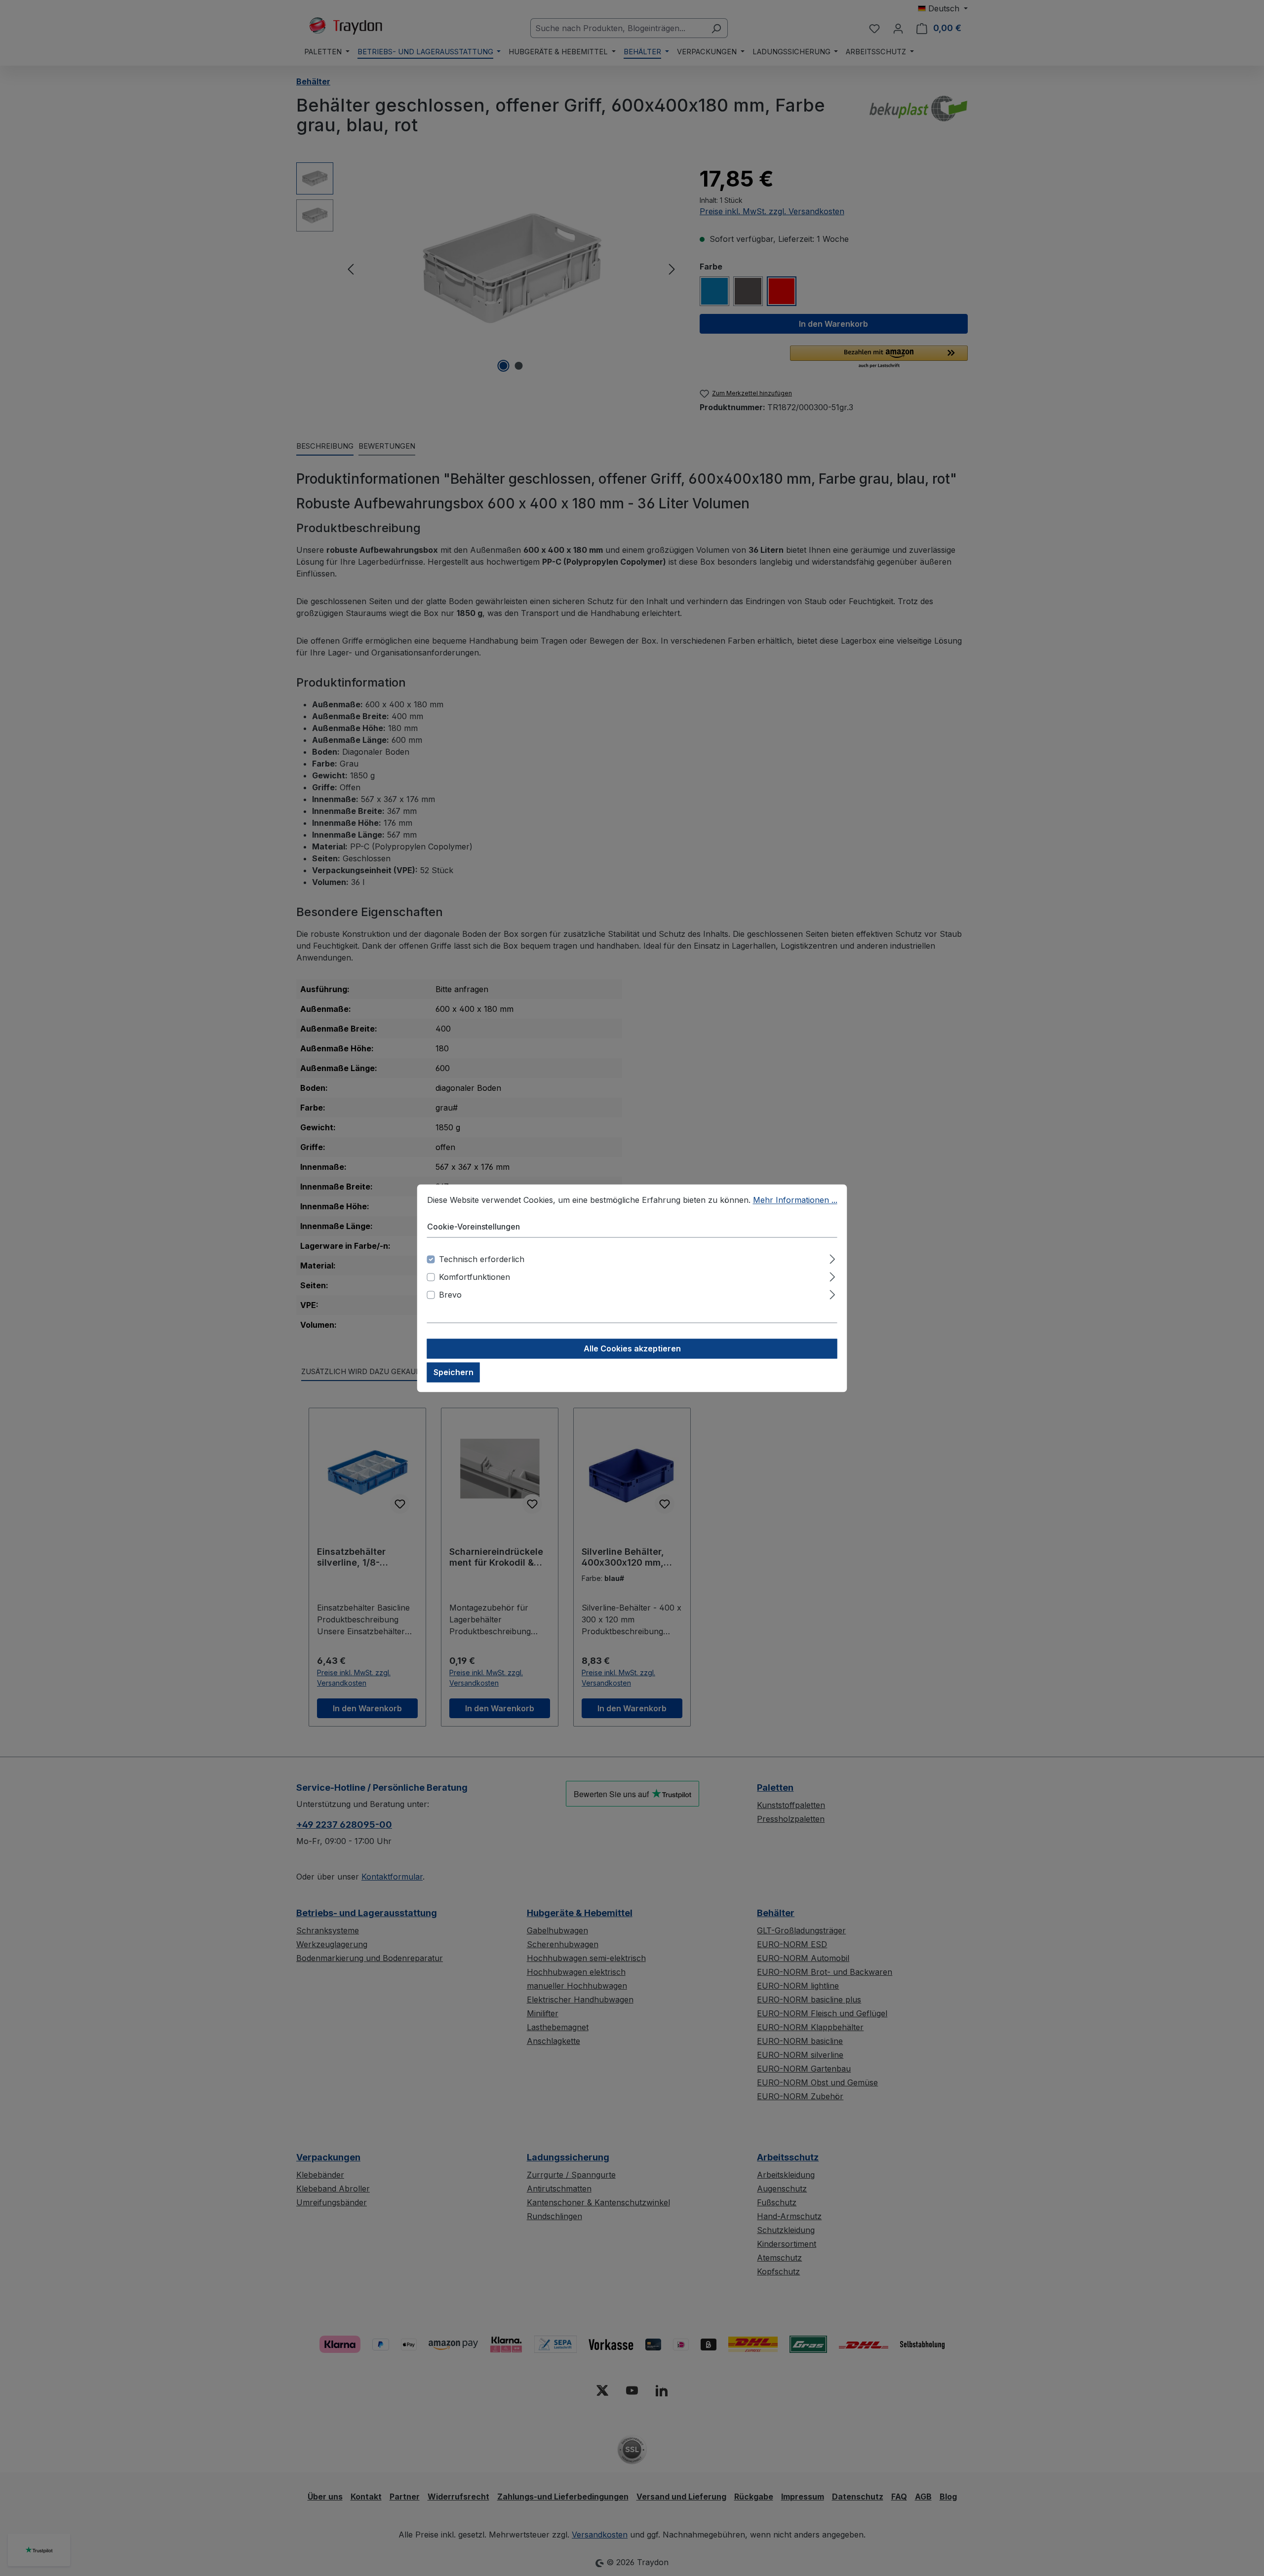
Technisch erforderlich (482, 1259)
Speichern (454, 1372)
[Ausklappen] (832, 1257)
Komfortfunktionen (474, 1277)
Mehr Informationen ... (795, 1200)
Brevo (450, 1295)
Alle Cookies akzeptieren (632, 1348)
